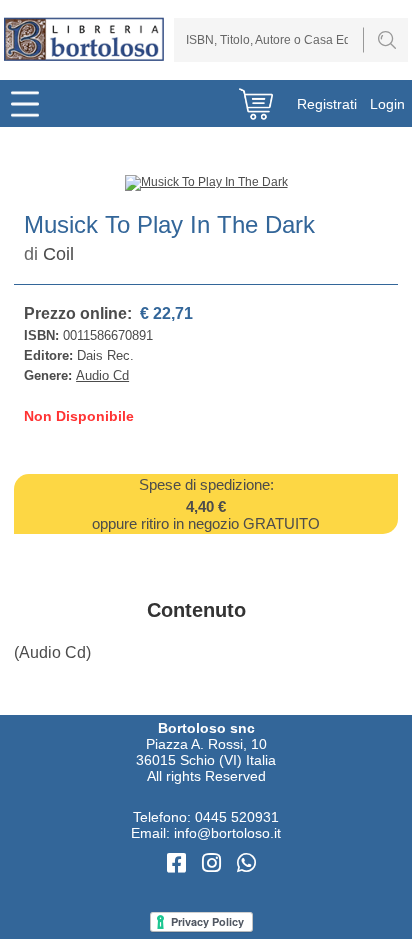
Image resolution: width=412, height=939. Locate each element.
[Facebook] (179, 863)
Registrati (327, 104)
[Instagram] (214, 863)
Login (387, 104)
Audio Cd (102, 375)
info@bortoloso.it (227, 833)
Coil (58, 254)
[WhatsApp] (246, 863)
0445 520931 (237, 817)
